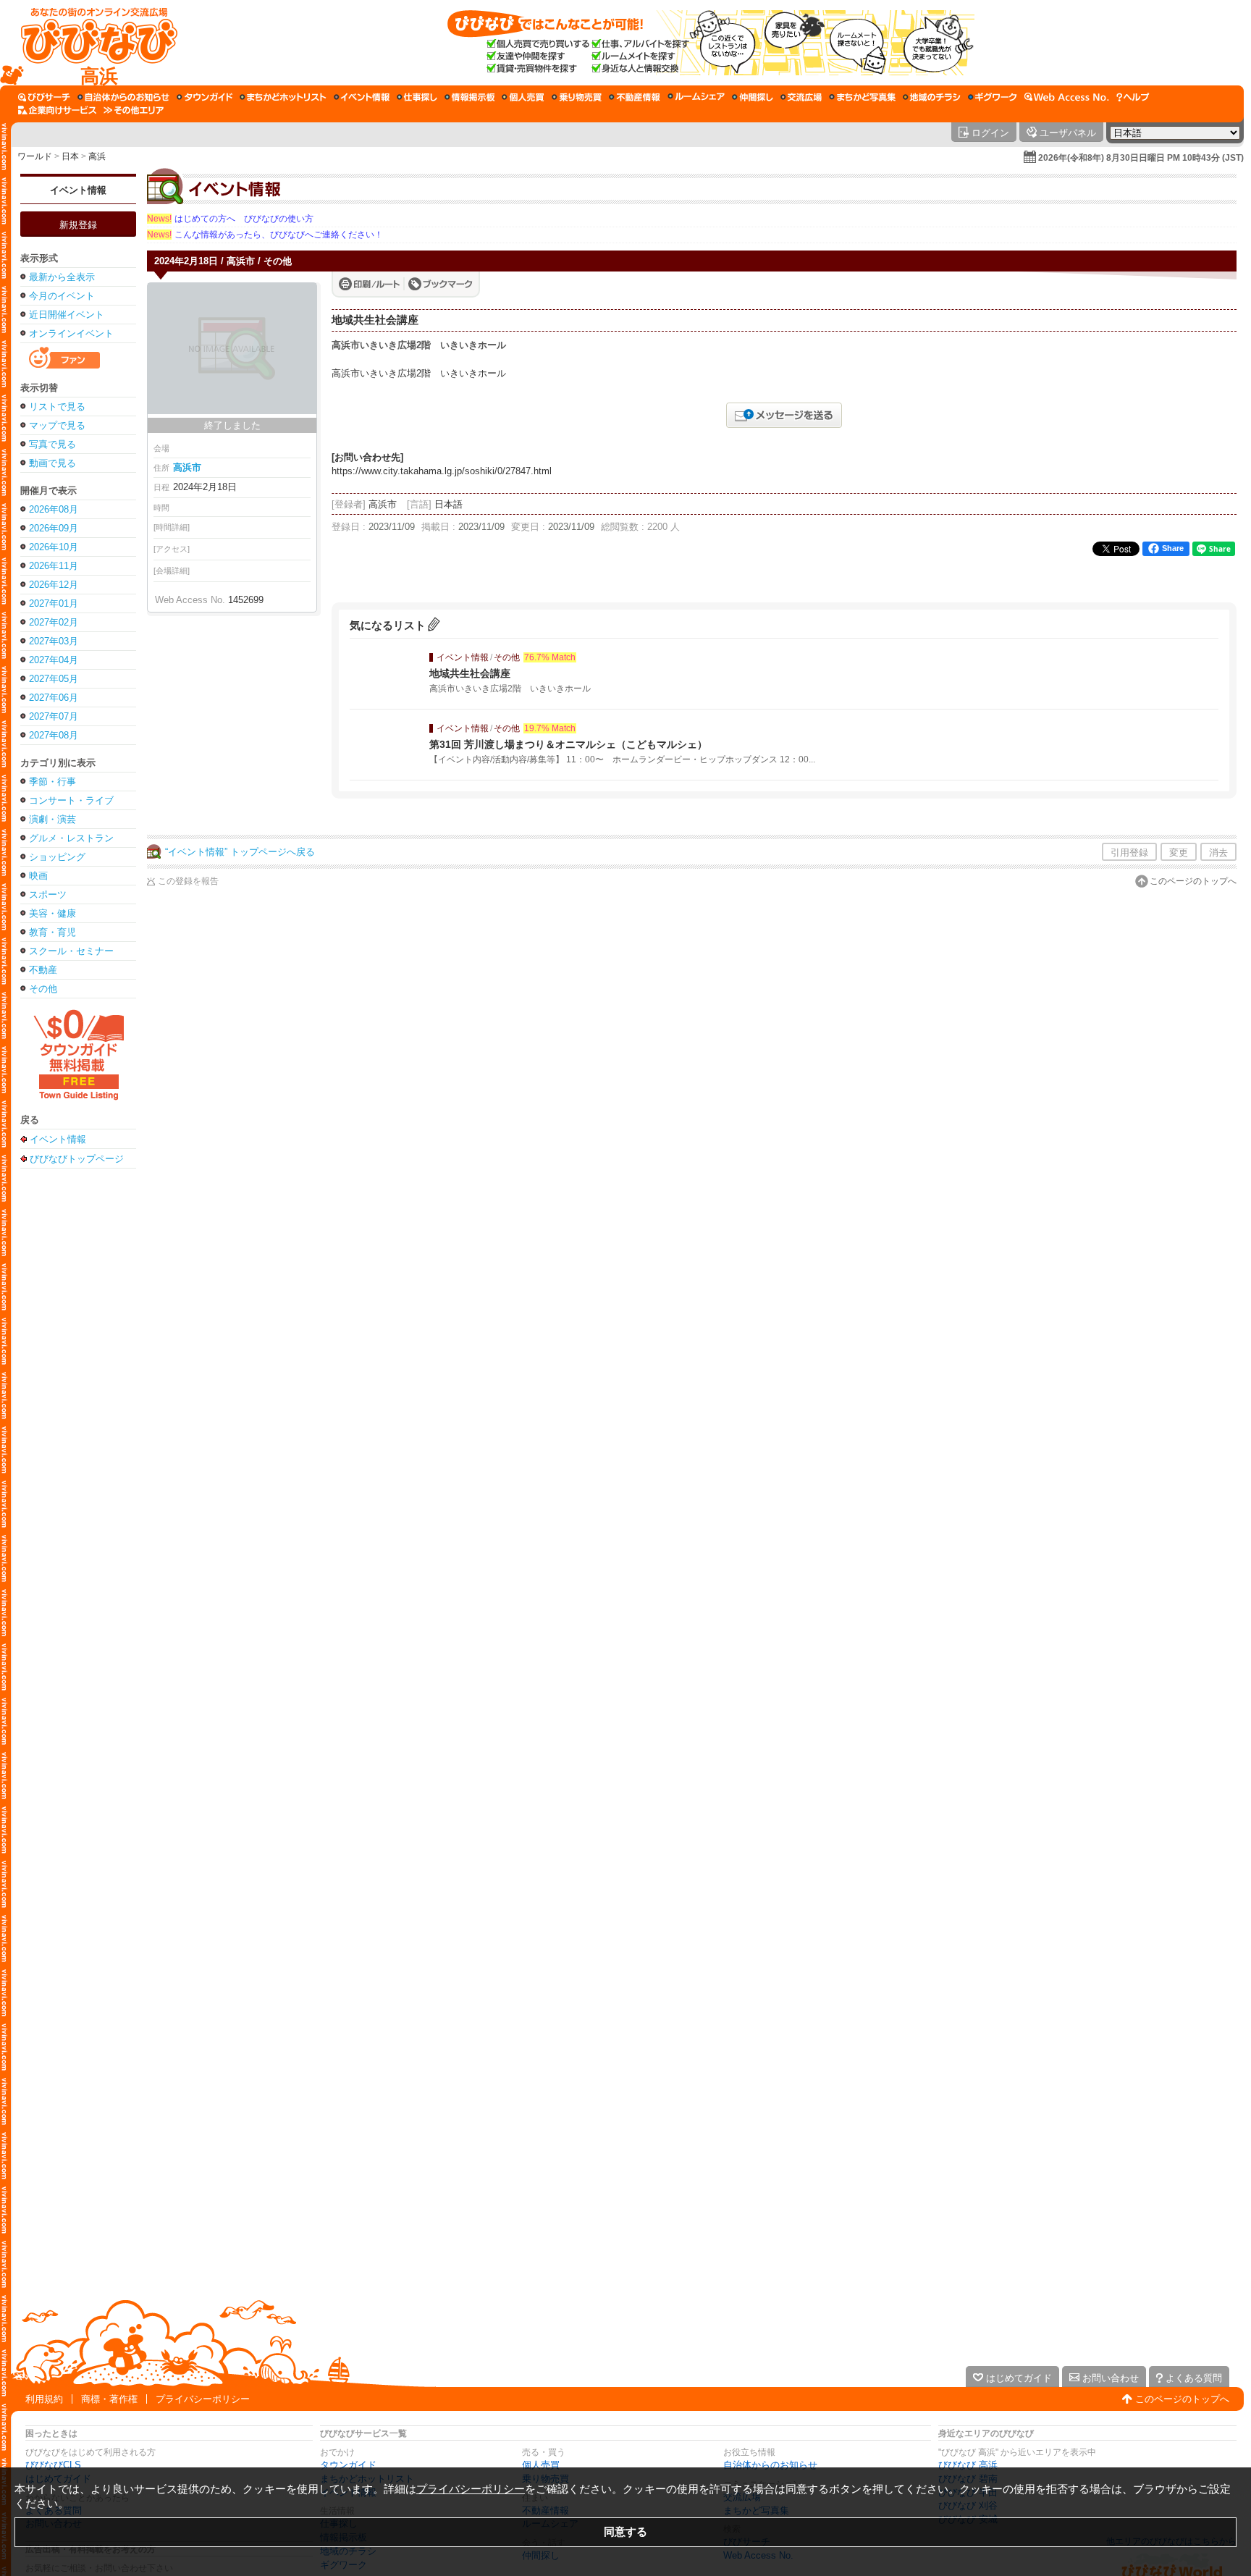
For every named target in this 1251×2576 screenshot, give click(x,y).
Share (1173, 548)
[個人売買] (523, 97)
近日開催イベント (67, 315)
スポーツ (48, 895)
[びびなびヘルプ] (1133, 97)
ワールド (35, 156)
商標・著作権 (109, 2399)
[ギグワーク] (993, 97)
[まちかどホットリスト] (283, 97)
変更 (1179, 853)
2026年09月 (54, 528)
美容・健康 (52, 913)
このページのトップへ (1193, 881)
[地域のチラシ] (932, 97)
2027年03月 (54, 641)
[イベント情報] (362, 97)
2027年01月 (54, 603)
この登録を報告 (188, 881)
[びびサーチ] (44, 97)
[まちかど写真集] (862, 97)
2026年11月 (54, 566)
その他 (43, 989)
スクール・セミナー (71, 951)
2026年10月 (54, 547)
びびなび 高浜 (968, 2465)
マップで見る (57, 425)
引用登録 (1129, 853)
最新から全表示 (62, 277)
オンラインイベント (71, 333)
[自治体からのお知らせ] (123, 97)
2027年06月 (54, 698)
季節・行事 (52, 782)
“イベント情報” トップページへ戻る (240, 852)
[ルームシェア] (696, 97)
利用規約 (44, 2399)
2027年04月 (54, 660)
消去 (1218, 853)
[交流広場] (801, 97)
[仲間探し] (753, 97)
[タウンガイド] (205, 97)
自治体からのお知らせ (770, 2465)
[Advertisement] (78, 1404)
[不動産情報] (635, 97)
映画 (38, 876)
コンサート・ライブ (71, 800)
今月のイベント (62, 296)
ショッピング (57, 857)
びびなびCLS (53, 2465)
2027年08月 (54, 735)
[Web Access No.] (1067, 97)
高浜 (97, 156)
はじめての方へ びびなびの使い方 (230, 219)
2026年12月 (54, 585)
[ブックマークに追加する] (441, 284)
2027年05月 (54, 679)
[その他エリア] (134, 110)
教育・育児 (52, 932)
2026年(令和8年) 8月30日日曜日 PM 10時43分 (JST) (1141, 158)
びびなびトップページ (77, 1158)
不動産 (43, 970)
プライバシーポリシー (203, 2399)
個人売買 (541, 2465)
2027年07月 (54, 716)
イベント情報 (78, 190)
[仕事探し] (417, 97)
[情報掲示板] (469, 97)
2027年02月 (54, 622)
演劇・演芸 (52, 819)
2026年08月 (54, 509)
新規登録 (78, 225)
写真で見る (52, 444)
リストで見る (57, 407)
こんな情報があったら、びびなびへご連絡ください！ (265, 235)
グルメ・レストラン (71, 838)
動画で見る (52, 463)
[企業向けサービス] (57, 110)
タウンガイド (348, 2465)
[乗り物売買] (577, 97)
